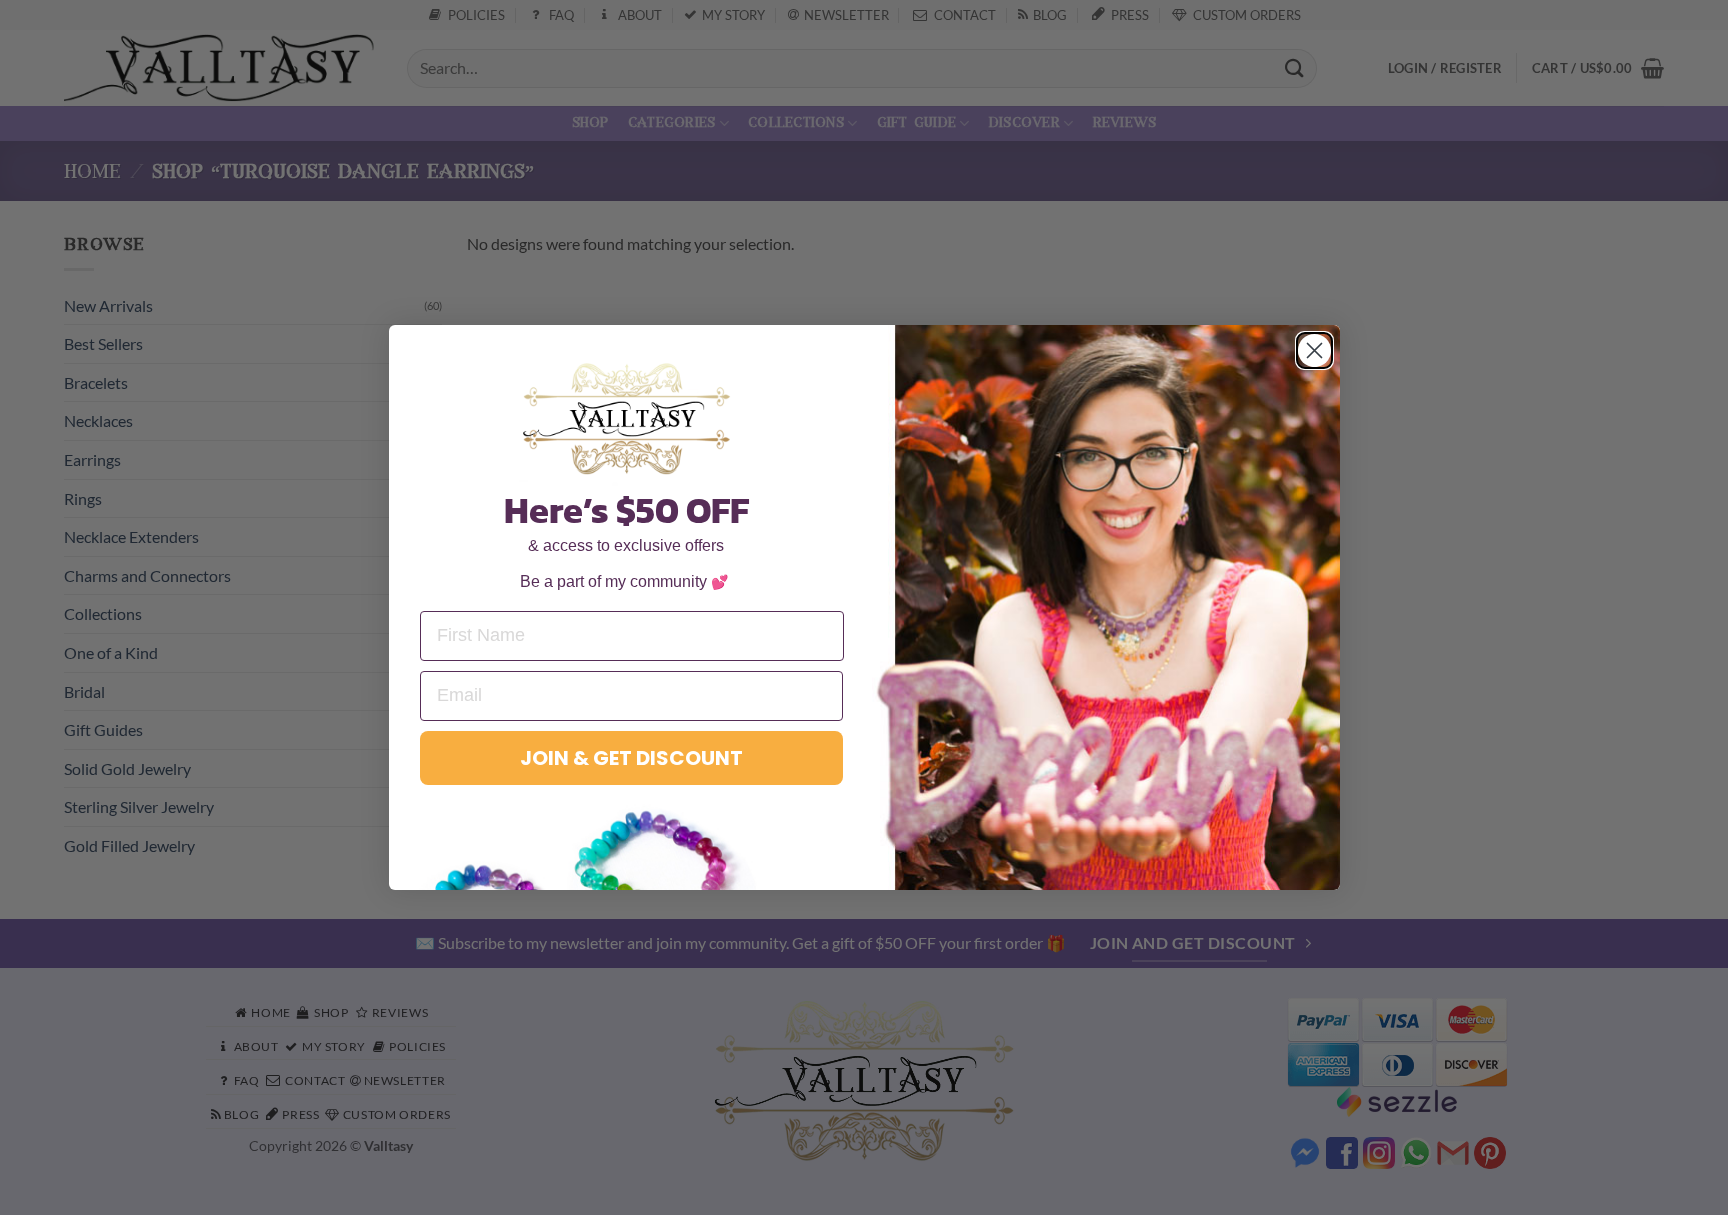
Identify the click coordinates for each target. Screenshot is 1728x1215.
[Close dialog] (1314, 350)
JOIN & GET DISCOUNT (631, 758)
